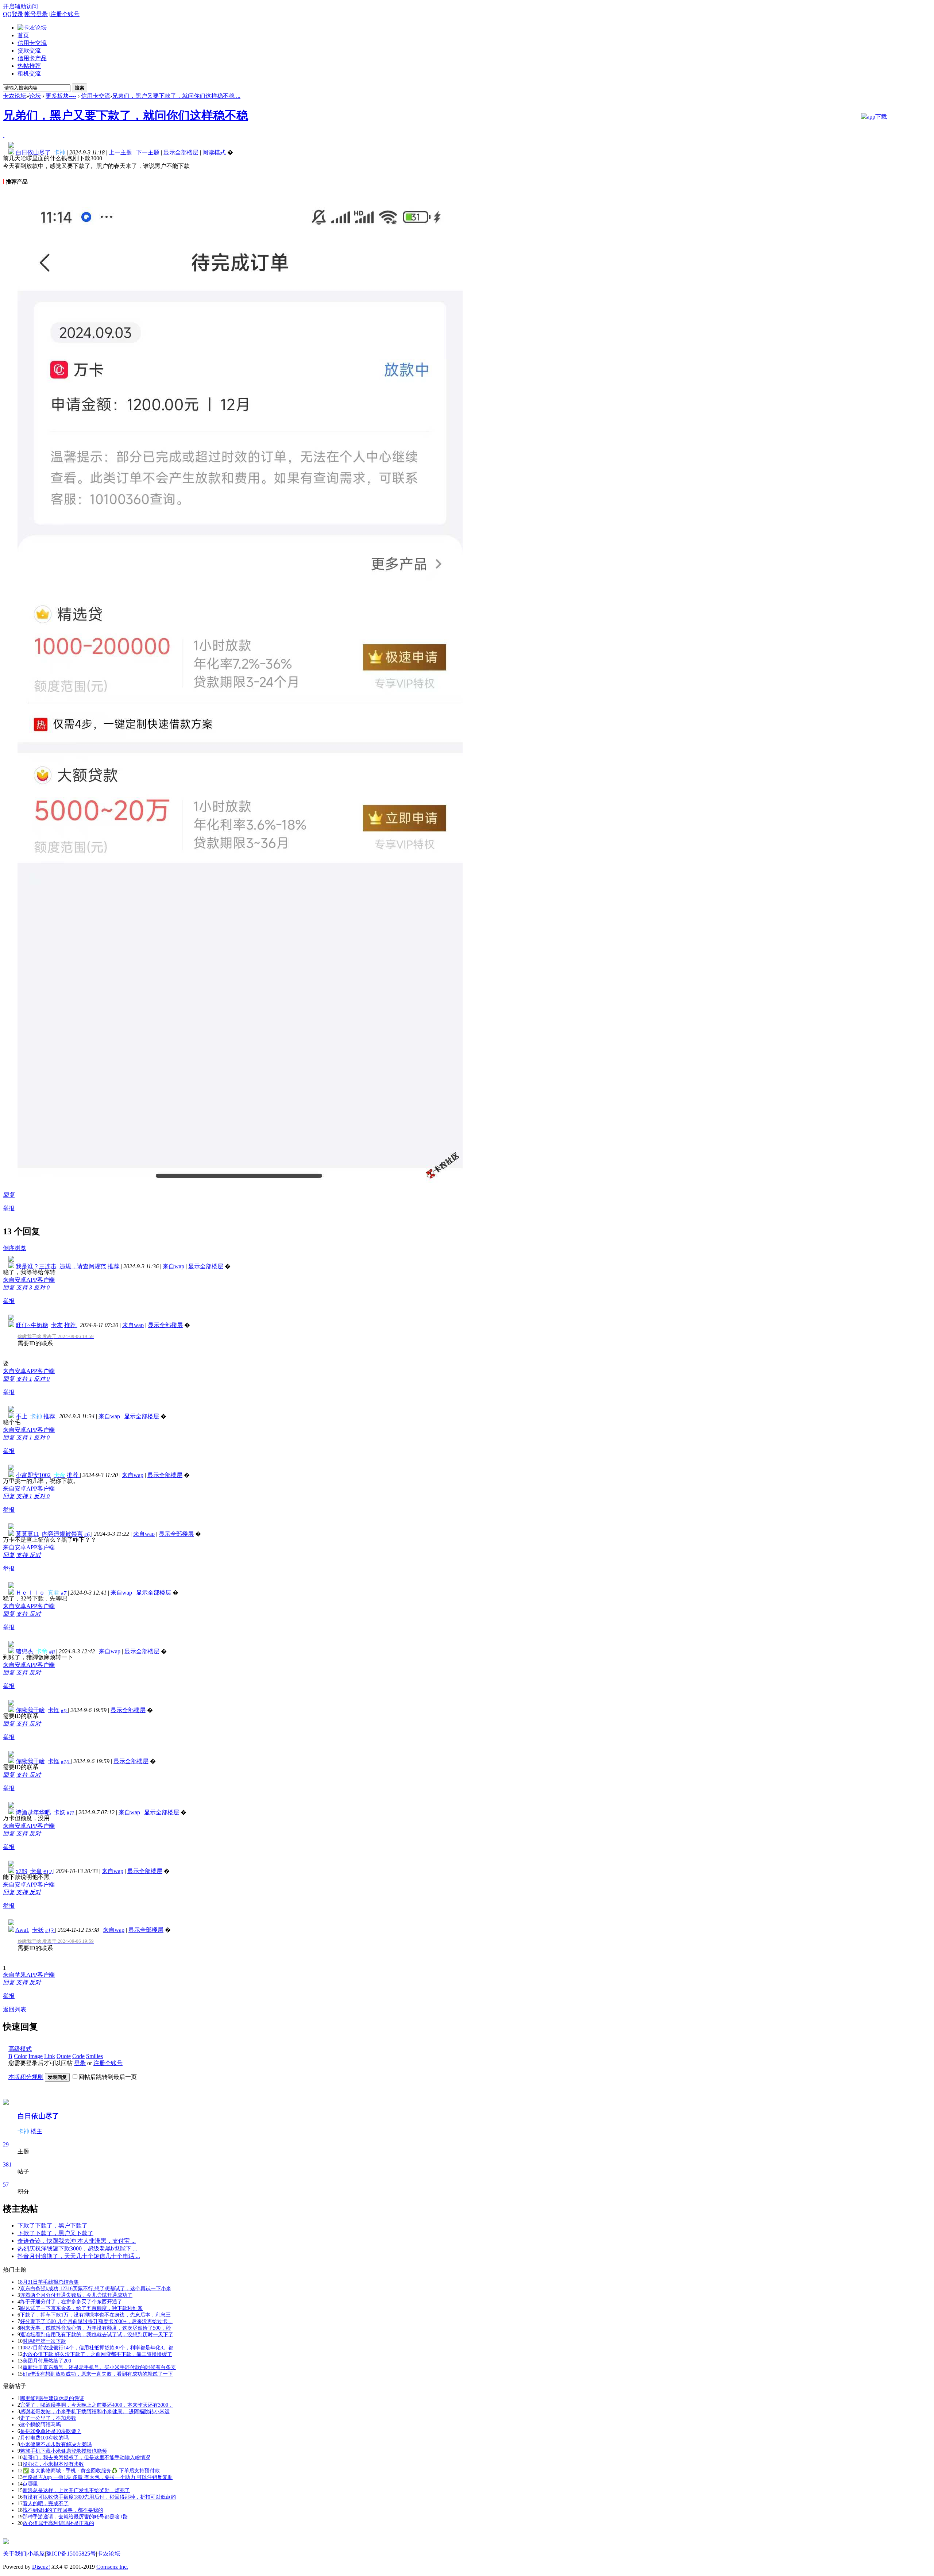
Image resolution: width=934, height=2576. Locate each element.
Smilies (94, 2056)
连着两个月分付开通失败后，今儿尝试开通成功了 (76, 2295)
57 (6, 2185)
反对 (42, 1287)
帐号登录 (36, 14)
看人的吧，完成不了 (46, 2504)
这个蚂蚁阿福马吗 (40, 2425)
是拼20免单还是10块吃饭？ (51, 2431)
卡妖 (59, 1812)
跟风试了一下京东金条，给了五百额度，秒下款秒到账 (81, 2308)
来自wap (173, 1266)
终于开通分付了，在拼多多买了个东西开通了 (71, 2302)
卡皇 (36, 1871)
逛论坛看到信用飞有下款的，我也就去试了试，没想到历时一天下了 (97, 2335)
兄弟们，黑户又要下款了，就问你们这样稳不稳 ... (176, 96)
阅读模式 (214, 152)
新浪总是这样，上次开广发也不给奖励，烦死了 (76, 2490)
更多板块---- (61, 96)
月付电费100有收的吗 (44, 2438)
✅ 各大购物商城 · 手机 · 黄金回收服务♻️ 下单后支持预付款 (91, 2471)
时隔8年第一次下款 (44, 2341)
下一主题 (148, 152)
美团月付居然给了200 (47, 2361)
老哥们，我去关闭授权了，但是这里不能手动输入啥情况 (86, 2458)
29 (6, 2144)
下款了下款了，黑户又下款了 (55, 2233)
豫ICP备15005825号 (71, 2554)
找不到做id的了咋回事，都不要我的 (63, 2510)
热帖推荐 (29, 66)
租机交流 (29, 74)
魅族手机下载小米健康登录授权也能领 (63, 2451)
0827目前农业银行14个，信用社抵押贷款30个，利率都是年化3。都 (98, 2348)
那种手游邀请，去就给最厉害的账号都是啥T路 (75, 2517)
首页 (23, 35)
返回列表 (15, 2009)
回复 (9, 1195)
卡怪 (54, 1710)
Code (78, 2056)
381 (7, 2164)
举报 (9, 1208)
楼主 (36, 2131)
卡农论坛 (15, 96)
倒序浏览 (15, 1248)
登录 (80, 2063)
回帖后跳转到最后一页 (108, 2077)
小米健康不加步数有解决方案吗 (56, 2444)
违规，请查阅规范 (83, 1266)
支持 (24, 1287)
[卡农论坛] (32, 28)
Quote (64, 2056)
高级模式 (20, 2049)
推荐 (114, 1266)
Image (36, 2056)
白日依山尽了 (38, 2116)
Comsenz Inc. (112, 2567)
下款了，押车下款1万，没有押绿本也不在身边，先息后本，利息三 (95, 2315)
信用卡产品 (32, 58)
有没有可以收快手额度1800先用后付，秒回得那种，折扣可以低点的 (99, 2497)
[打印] (4, 135)
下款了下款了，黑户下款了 (53, 2225)
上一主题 (120, 152)
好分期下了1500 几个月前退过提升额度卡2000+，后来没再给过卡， (96, 2321)
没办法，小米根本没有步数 (53, 2464)
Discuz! (41, 2567)
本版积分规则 (26, 2077)
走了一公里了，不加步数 (48, 2418)
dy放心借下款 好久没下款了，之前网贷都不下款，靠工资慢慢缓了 (97, 2354)
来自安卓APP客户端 (29, 1280)
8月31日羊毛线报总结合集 (49, 2282)
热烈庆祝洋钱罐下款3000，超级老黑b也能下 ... (77, 2248)
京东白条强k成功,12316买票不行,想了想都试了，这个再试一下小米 (96, 2289)
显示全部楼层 (181, 152)
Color (20, 2056)
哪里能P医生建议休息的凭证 (52, 2398)
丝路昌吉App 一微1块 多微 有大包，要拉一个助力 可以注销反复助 (98, 2477)
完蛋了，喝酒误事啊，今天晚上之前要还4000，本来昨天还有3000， (97, 2405)
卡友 (57, 1325)
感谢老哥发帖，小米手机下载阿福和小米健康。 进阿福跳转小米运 (95, 2412)
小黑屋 (36, 2554)
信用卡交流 (32, 43)
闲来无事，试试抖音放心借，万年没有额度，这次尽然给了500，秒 (95, 2328)
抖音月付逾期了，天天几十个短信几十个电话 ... (79, 2256)
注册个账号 (65, 14)
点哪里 (30, 2484)
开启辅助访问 (20, 6)
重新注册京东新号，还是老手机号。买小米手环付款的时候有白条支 (99, 2367)
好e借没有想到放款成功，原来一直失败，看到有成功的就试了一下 (98, 2374)
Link (50, 2056)
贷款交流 (29, 51)
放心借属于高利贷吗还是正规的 (58, 2523)
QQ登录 (13, 14)
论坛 (35, 96)
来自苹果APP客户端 (29, 1975)
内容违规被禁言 (62, 1534)
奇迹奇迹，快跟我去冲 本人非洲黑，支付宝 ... (77, 2241)
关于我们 (15, 2554)
